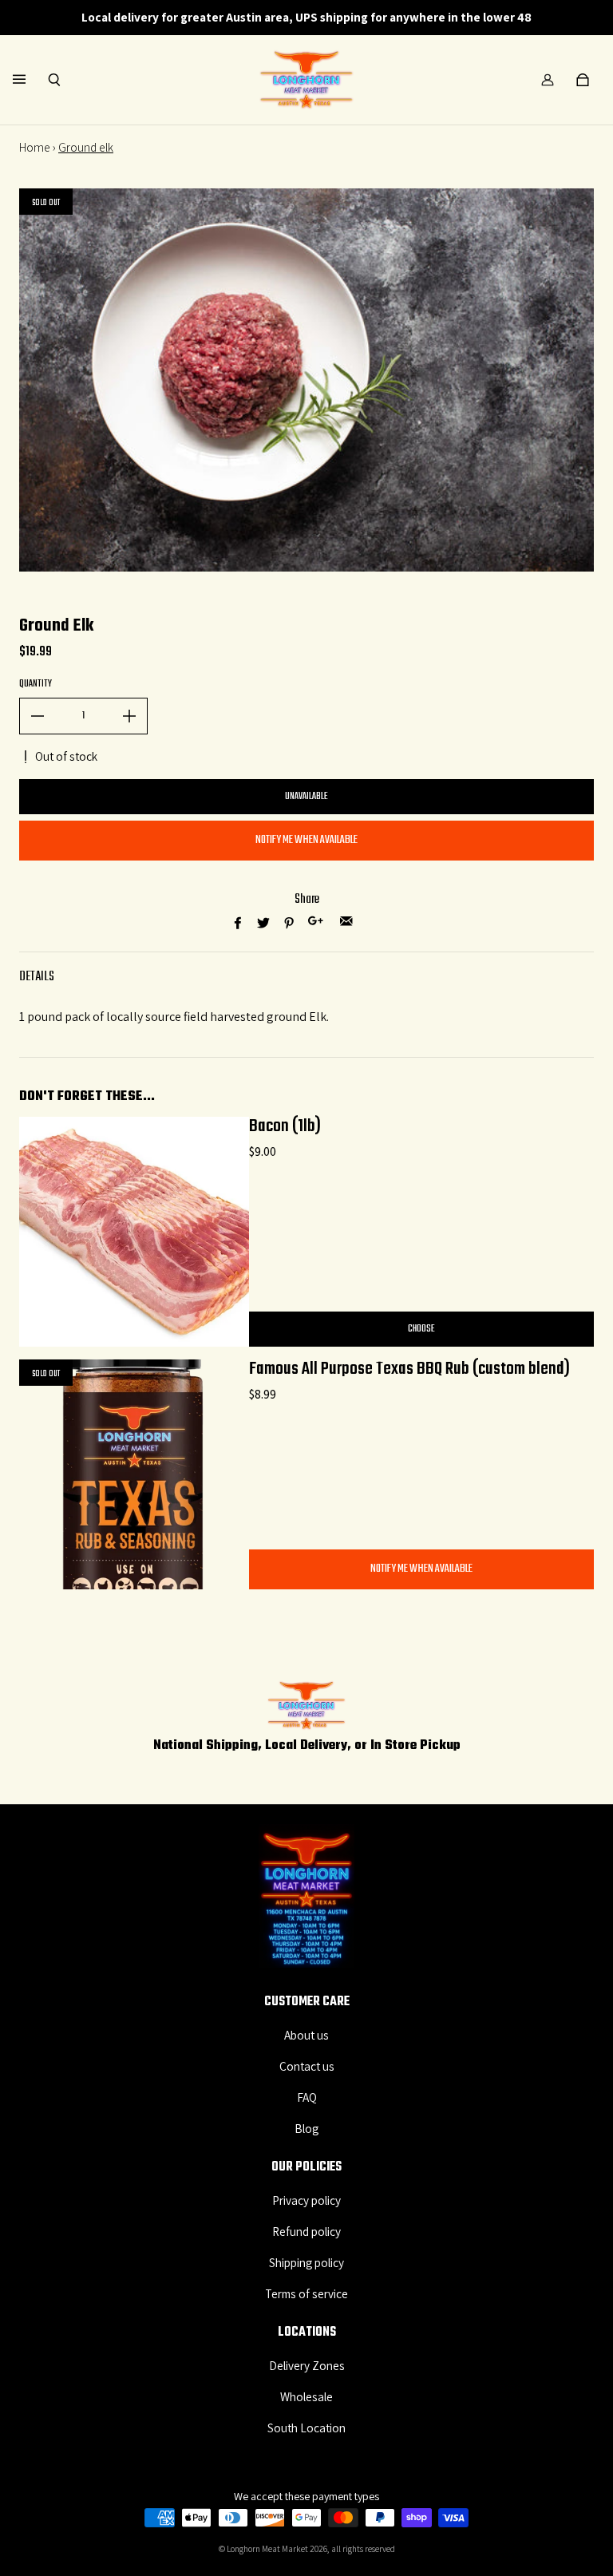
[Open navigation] (30, 80)
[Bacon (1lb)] (134, 1232)
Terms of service (306, 2293)
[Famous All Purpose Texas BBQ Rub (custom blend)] (134, 1474)
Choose (421, 1329)
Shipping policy (306, 2262)
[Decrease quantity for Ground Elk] (38, 716)
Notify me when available (306, 840)
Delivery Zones (307, 2365)
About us (306, 2035)
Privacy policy (306, 2200)
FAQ (307, 2097)
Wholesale (306, 2396)
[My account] (548, 80)
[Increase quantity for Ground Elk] (129, 716)
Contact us (307, 2066)
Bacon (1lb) (285, 1126)
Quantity (36, 684)
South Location (306, 2428)
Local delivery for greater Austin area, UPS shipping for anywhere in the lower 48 (306, 17)
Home (35, 147)
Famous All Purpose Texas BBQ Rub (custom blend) (409, 1369)
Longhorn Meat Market (267, 2549)
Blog (306, 2128)
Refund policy (306, 2231)
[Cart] (583, 80)
